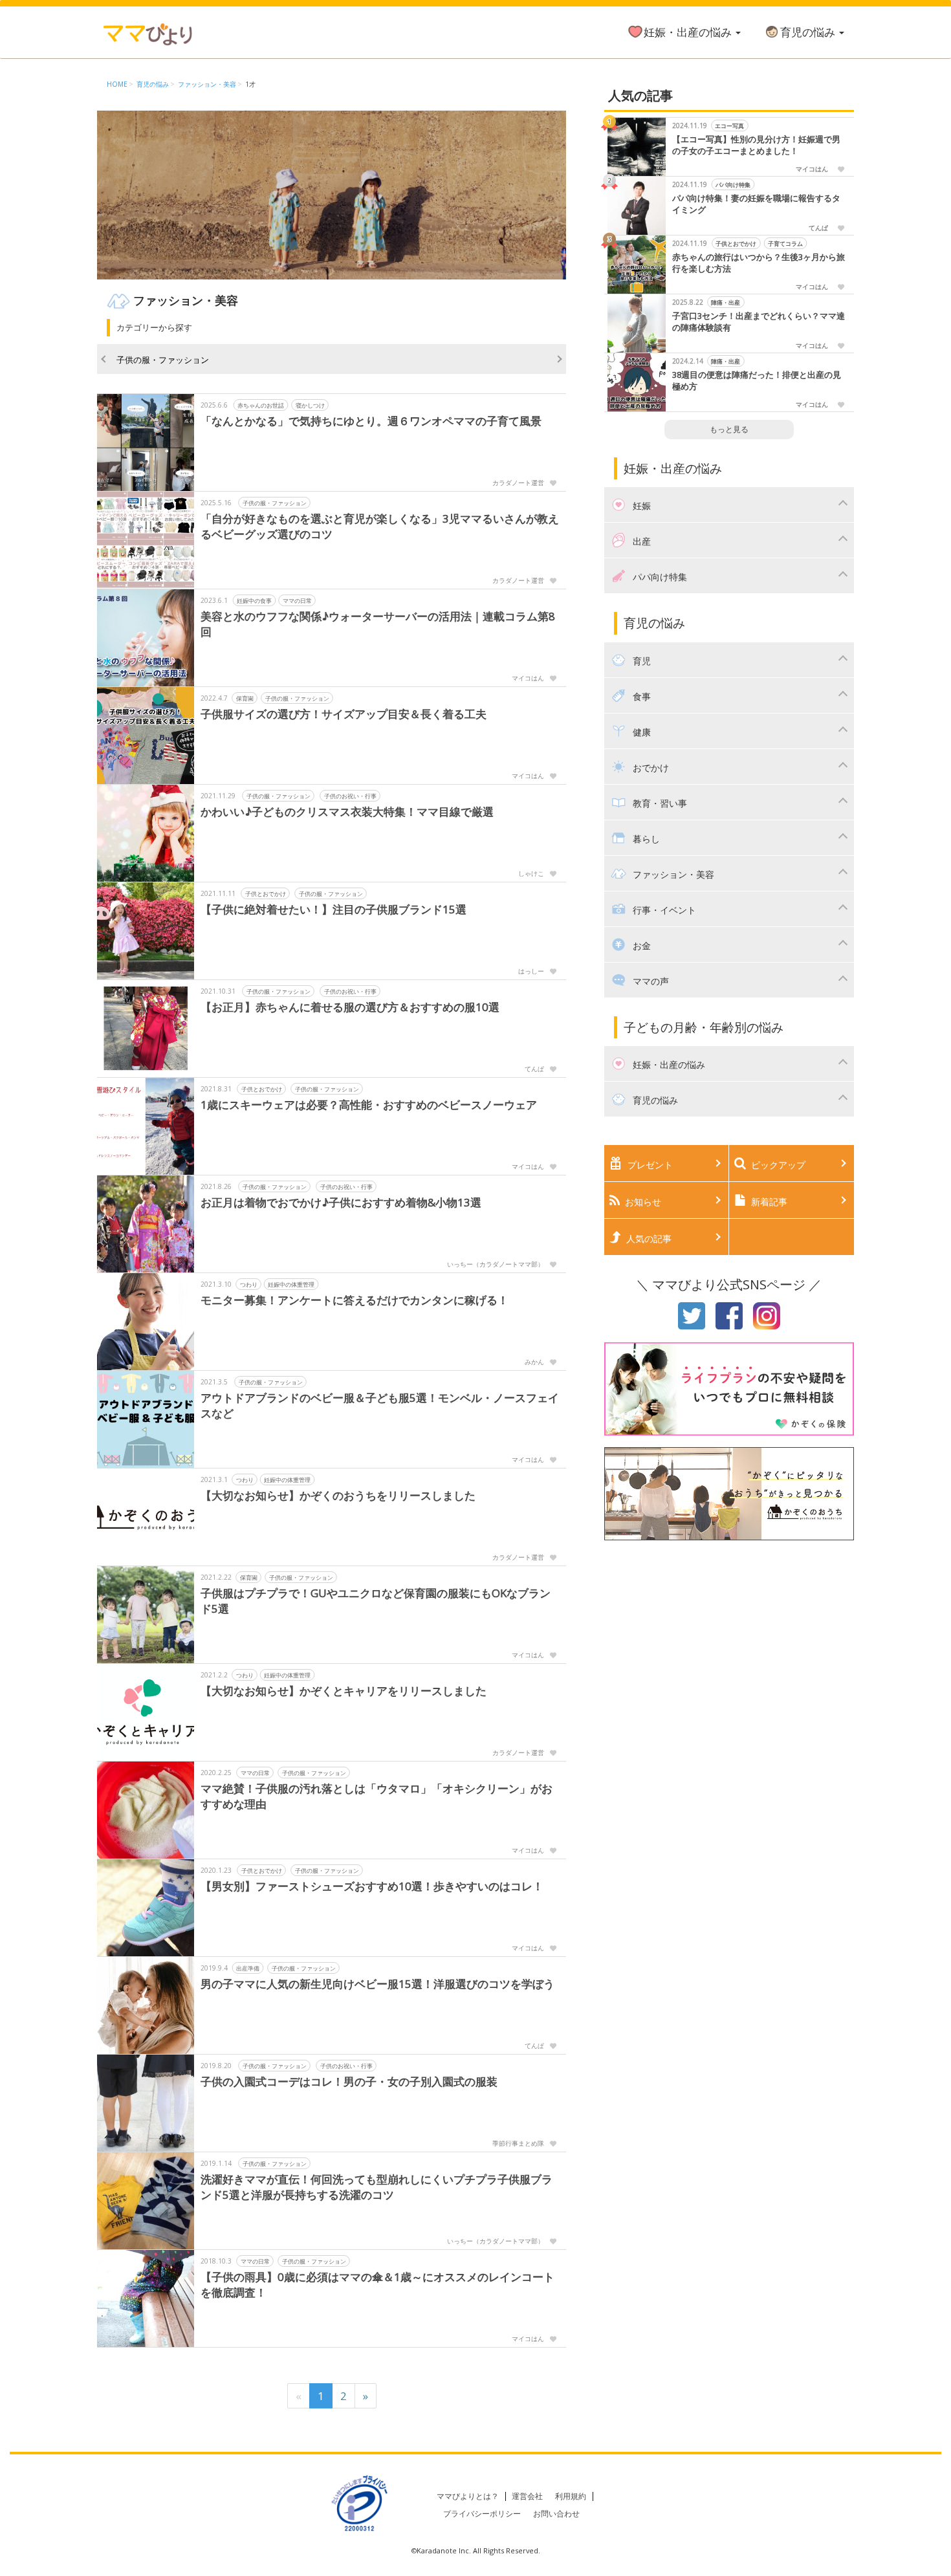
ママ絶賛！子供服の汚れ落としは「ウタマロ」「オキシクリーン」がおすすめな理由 (377, 1796)
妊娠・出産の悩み (689, 32)
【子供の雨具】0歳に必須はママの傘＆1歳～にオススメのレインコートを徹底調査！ (377, 2285)
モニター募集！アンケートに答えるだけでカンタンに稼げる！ (355, 1300)
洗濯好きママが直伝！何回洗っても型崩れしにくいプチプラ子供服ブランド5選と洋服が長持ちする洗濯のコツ (377, 2187)
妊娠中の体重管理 (291, 1284)
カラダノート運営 (518, 483)
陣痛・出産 (726, 302)
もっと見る (729, 429)
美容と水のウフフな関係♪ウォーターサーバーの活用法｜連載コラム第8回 (378, 624)
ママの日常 (297, 601)
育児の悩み (809, 32)
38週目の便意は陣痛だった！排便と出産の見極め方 (757, 381)
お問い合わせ (556, 2514)
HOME (117, 84)
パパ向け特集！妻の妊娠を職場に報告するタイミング (756, 204)
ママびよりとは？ (468, 2496)
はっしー (531, 971)
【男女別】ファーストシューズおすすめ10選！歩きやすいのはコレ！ (372, 1886)
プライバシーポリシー (482, 2514)
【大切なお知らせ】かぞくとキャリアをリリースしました (344, 1691)
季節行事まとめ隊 (518, 2143)
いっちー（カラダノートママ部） (496, 1264)
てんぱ (534, 1069)
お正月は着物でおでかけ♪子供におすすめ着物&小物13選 (341, 1202)
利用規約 (571, 2496)
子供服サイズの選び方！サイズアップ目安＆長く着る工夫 (344, 714)
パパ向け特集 (733, 185)
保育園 (245, 698)
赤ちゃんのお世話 (261, 405)
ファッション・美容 (207, 84)
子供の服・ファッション (163, 360)
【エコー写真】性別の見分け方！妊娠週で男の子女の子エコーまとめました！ (756, 145)
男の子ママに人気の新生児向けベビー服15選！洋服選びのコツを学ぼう (377, 1984)
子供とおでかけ (266, 894)
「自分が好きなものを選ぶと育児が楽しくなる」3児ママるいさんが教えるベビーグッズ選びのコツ (380, 526)
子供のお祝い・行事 (350, 796)
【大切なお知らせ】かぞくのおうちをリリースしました (338, 1495)
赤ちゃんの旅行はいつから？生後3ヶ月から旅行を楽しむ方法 (759, 263)
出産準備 (248, 1968)
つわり (249, 1284)
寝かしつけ (310, 405)
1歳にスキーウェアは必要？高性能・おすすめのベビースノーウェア (369, 1105)
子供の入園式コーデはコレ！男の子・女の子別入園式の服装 (349, 2081)
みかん (534, 1362)
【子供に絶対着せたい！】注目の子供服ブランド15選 (333, 909)
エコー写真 (729, 126)
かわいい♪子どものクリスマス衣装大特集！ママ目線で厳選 (347, 812)
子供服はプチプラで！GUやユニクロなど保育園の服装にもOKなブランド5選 (376, 1601)
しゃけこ (531, 873)
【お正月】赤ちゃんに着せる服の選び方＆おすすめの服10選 (350, 1007)
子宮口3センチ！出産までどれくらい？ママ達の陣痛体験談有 (759, 322)
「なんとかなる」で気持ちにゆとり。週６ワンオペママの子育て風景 (371, 421)
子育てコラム (785, 244)
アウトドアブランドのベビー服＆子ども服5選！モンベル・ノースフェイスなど (380, 1405)
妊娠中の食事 (254, 601)
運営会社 (527, 2496)
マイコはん (528, 678)
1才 (250, 84)
